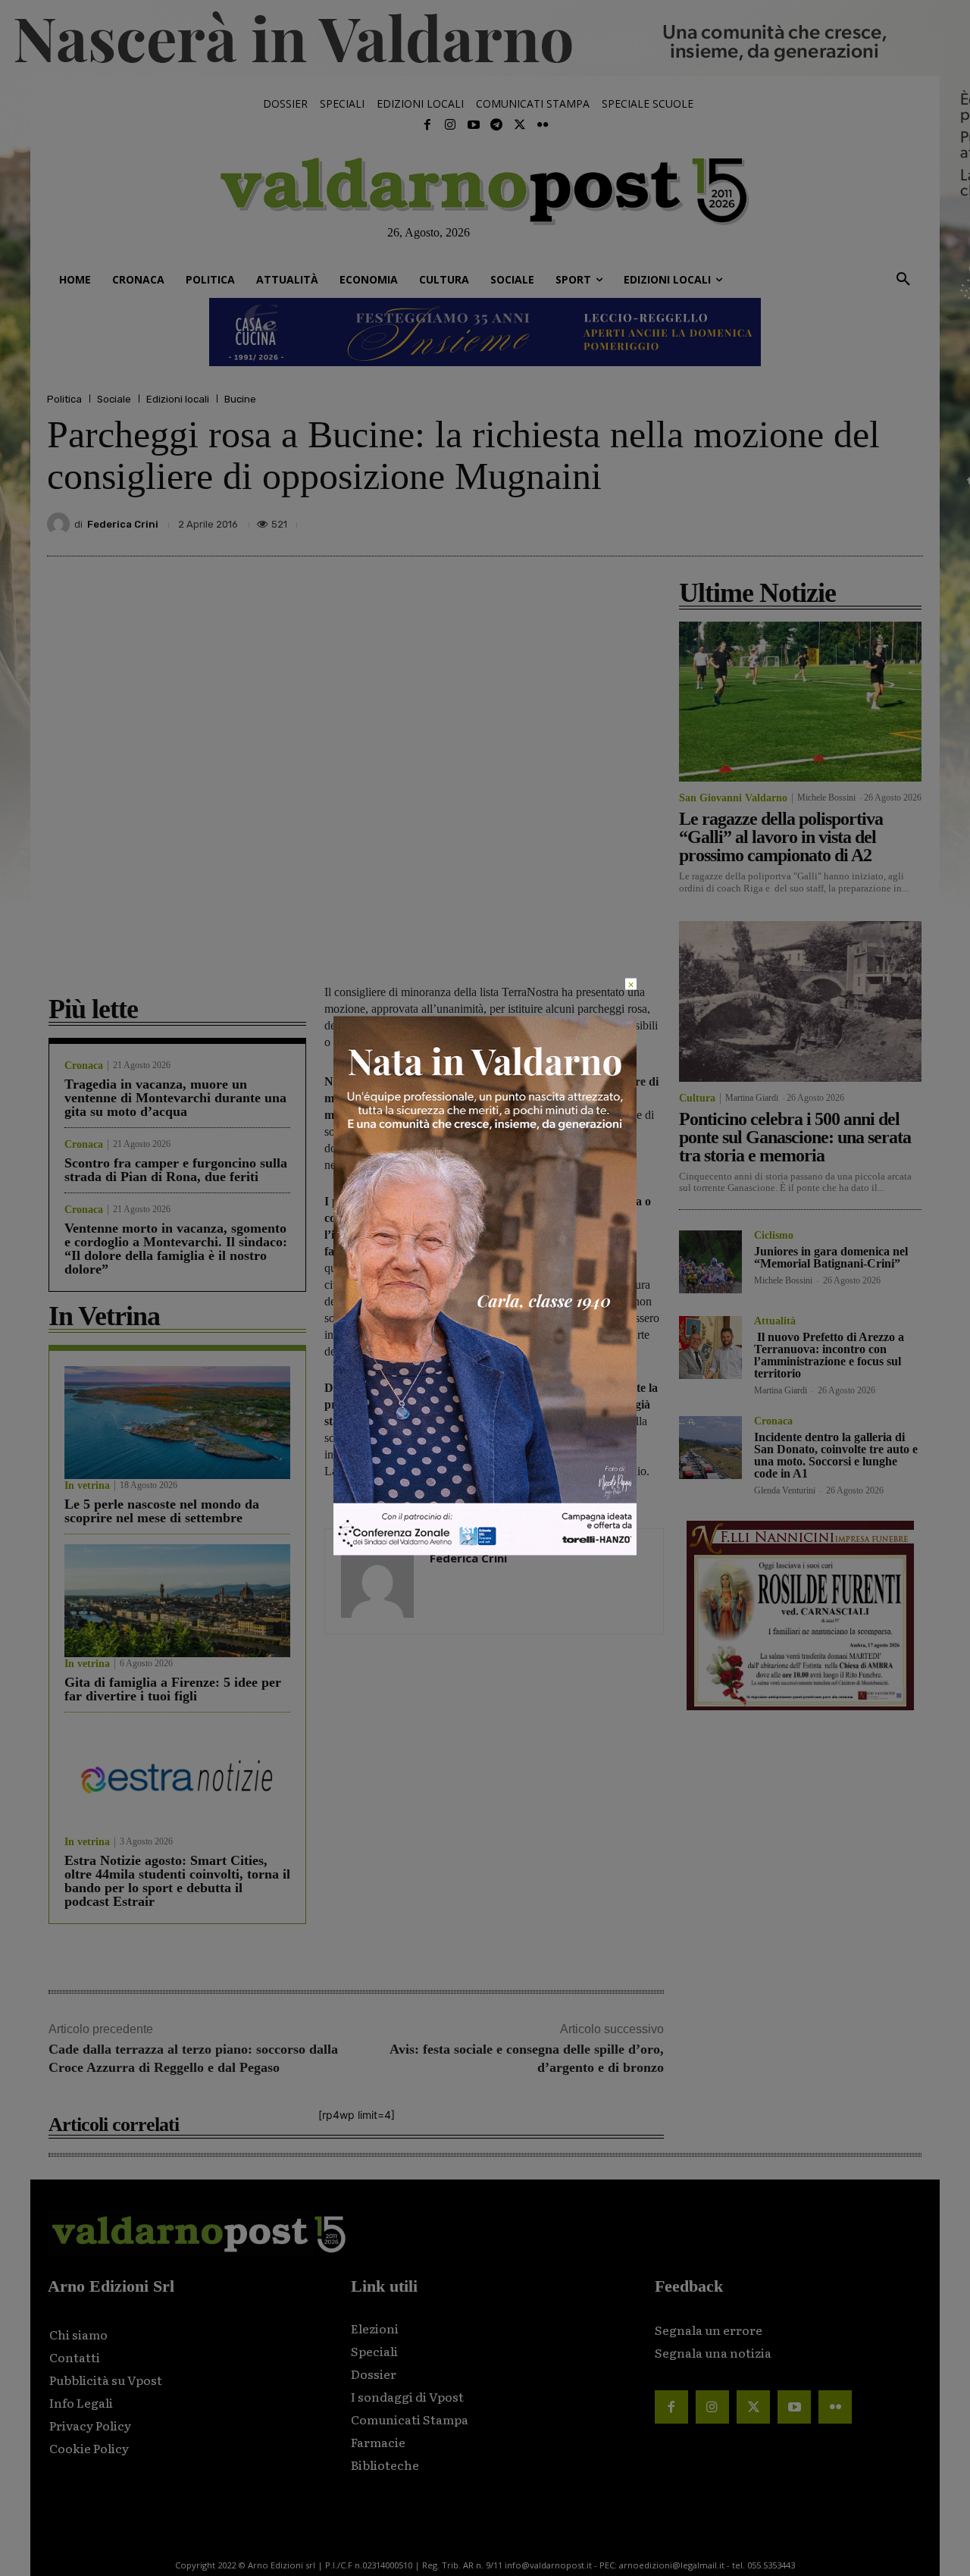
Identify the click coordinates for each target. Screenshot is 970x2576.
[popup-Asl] (485, 1551)
